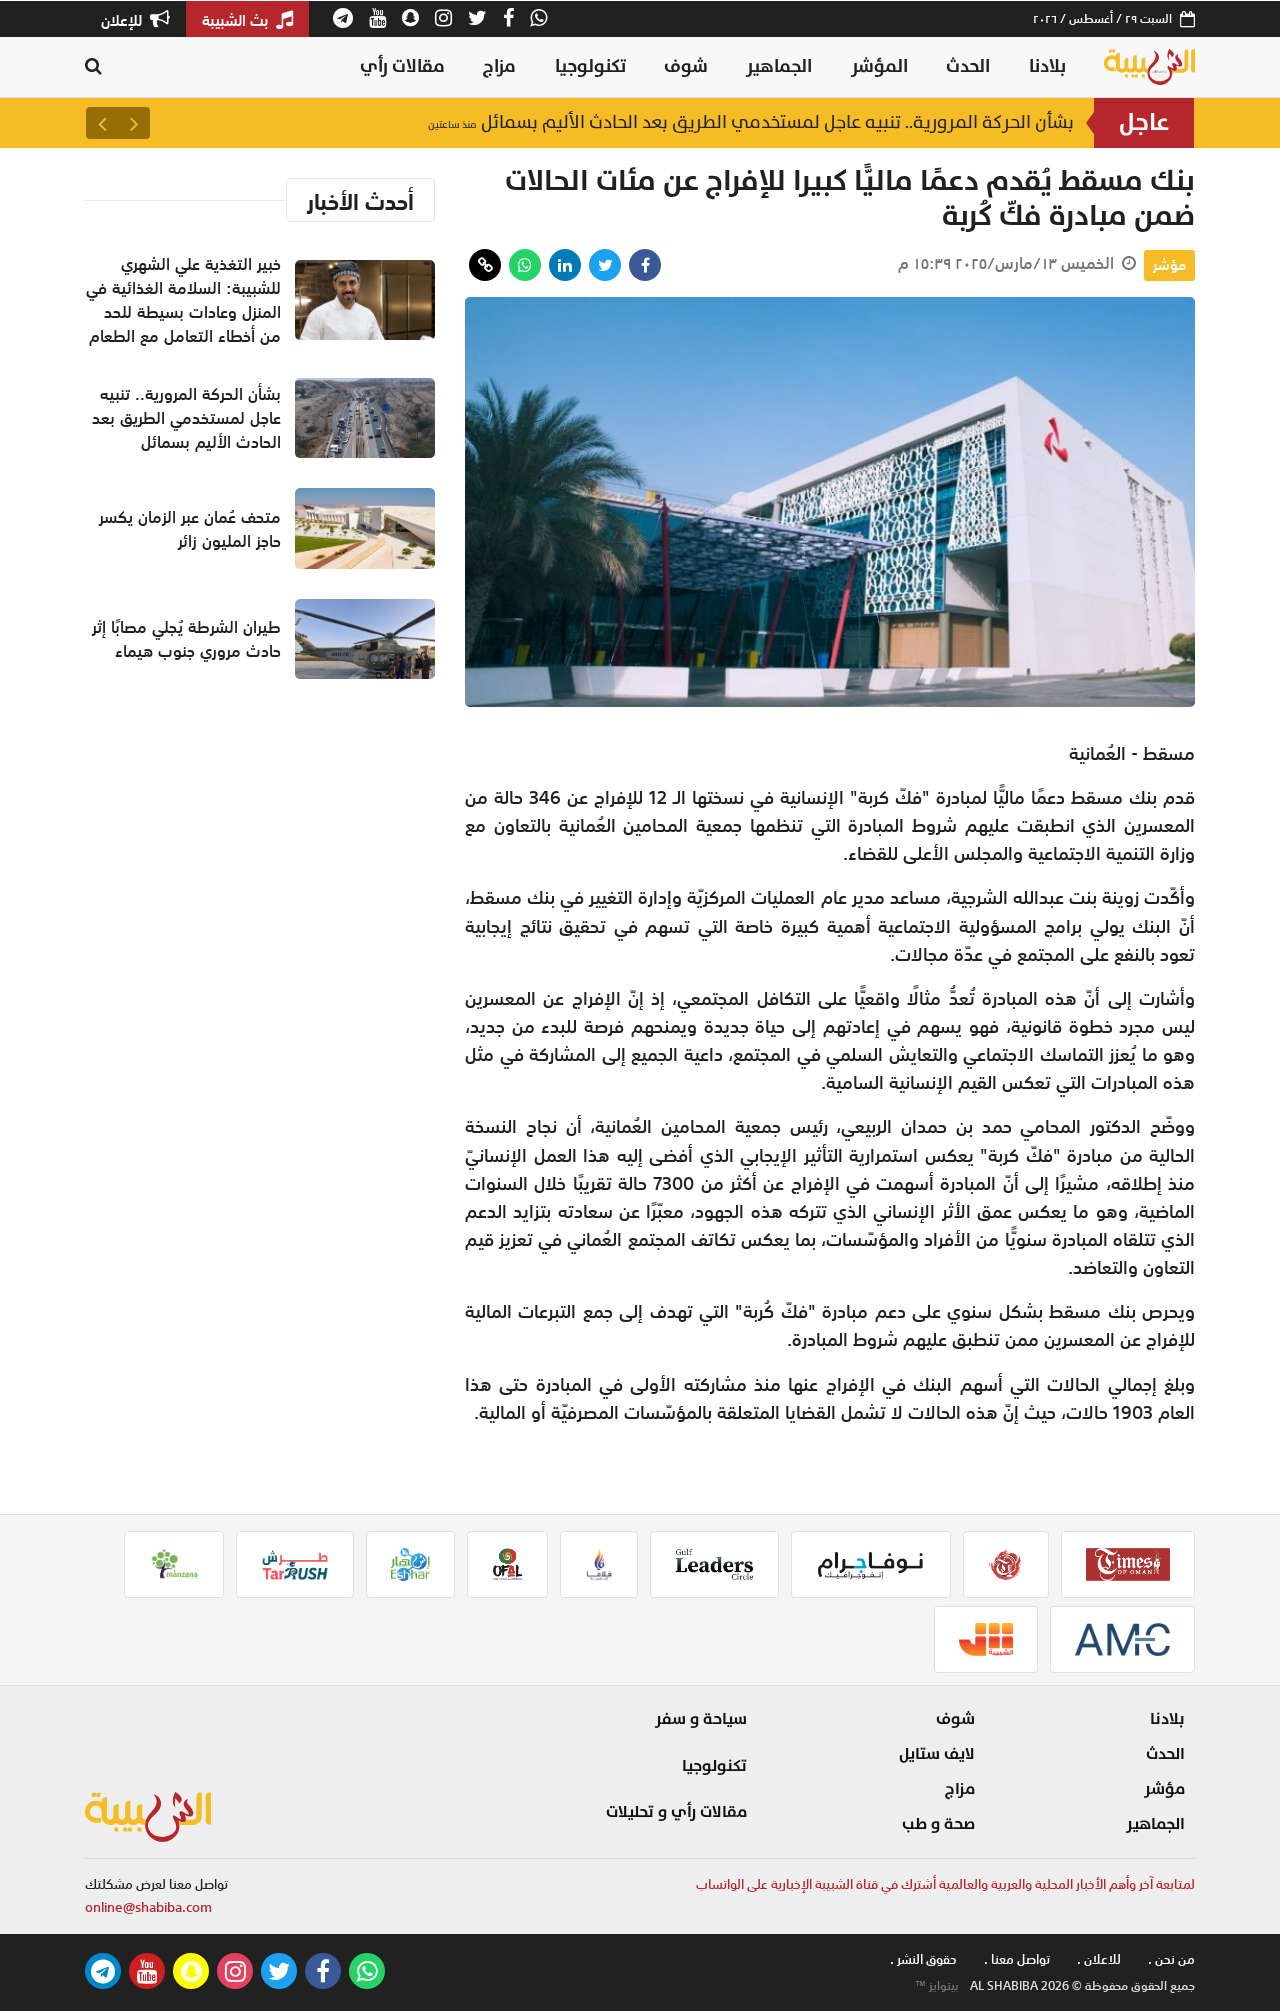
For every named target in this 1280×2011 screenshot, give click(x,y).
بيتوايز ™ (937, 1986)
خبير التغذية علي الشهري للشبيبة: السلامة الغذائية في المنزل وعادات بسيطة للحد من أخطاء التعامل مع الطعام (183, 300)
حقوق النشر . (923, 1959)
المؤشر (879, 66)
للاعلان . (1099, 1959)
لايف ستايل (937, 1754)
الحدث (968, 66)
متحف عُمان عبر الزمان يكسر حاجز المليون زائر (190, 529)
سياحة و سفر (701, 1719)
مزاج (499, 66)
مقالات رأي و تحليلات (676, 1812)
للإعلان (123, 20)
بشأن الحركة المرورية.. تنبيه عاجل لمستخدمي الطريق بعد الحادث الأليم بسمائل (751, 122)
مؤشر (1169, 265)
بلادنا (1047, 66)
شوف (686, 66)
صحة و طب (938, 1824)
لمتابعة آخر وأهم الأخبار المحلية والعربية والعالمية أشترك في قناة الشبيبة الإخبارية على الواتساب (945, 1884)
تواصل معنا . (1017, 1959)
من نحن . (1171, 1959)
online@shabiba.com (148, 1907)
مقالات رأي (402, 66)
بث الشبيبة (237, 20)
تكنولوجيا (590, 66)
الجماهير (779, 66)
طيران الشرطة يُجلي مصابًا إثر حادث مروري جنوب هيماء (186, 639)
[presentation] (134, 123)
